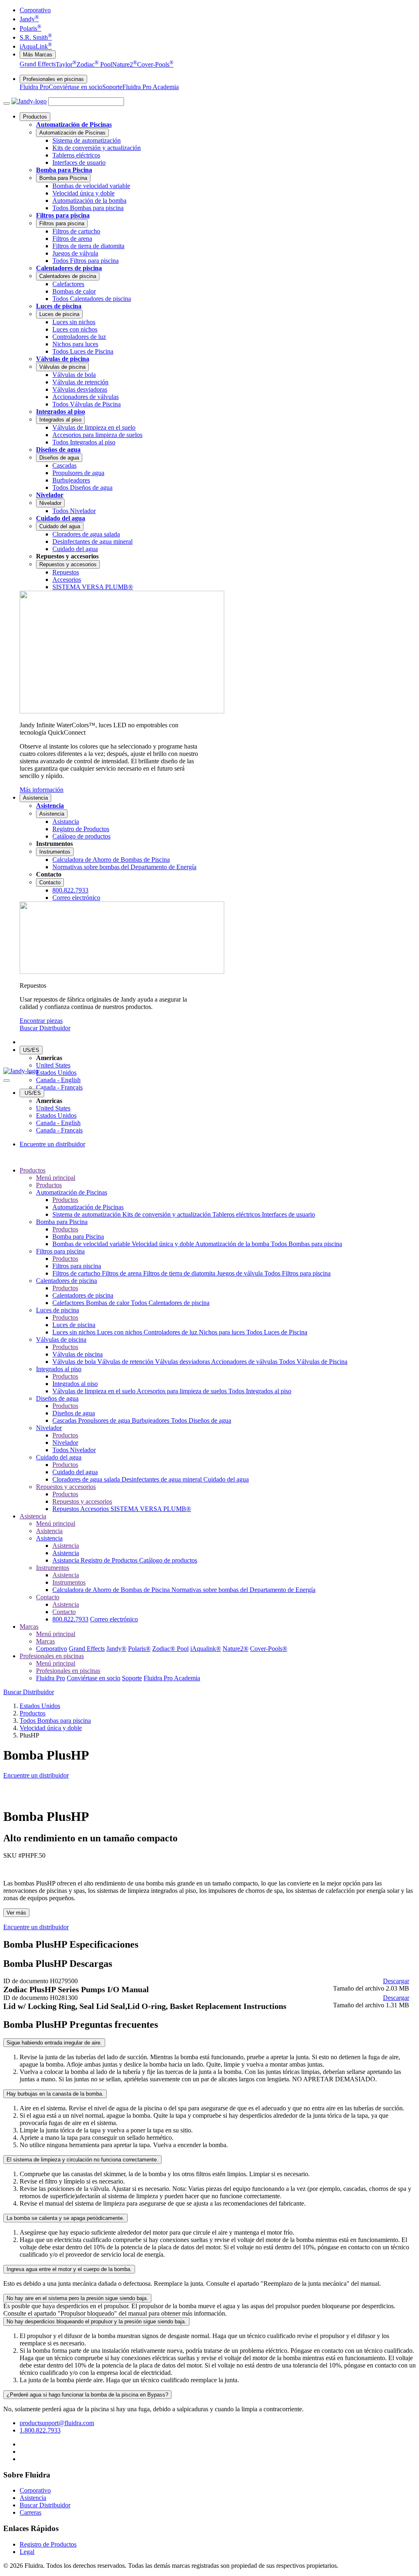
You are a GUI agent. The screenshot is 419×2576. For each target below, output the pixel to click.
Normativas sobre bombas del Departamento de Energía (243, 1590)
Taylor (66, 64)
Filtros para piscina (63, 215)
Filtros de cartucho (77, 1273)
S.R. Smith (36, 37)
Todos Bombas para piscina (306, 1244)
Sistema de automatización (87, 1214)
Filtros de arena (123, 1273)
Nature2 (125, 64)
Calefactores (69, 1303)
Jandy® (116, 1649)
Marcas (29, 1627)
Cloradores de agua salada (87, 1479)
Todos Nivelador (74, 1450)
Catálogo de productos (168, 1560)
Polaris (30, 28)
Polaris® (139, 1649)
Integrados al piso (61, 411)
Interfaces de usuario (288, 1214)
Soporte (112, 87)
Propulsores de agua (105, 1420)
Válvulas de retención (126, 1362)
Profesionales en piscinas (53, 79)
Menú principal (56, 1178)
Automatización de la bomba (233, 1244)
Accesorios (95, 1509)
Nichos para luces (223, 1332)
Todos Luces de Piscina (277, 1332)
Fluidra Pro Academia (151, 87)
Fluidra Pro (34, 87)
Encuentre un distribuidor (52, 1144)
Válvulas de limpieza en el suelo (95, 1391)
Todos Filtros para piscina (297, 1273)
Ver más (16, 1913)
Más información (42, 790)
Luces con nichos (120, 1332)
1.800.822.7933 (40, 2430)
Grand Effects (38, 64)
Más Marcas (38, 55)
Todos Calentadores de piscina (170, 1303)
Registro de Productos (110, 1560)
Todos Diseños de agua (201, 1420)
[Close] (7, 1081)
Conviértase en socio (75, 87)
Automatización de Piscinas (74, 124)
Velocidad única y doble (163, 1244)
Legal (27, 2552)
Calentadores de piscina (69, 268)
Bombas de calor (108, 1303)
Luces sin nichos (75, 1332)
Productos (35, 117)
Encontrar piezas (41, 1021)
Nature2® (235, 1649)
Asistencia (35, 798)
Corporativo (35, 10)
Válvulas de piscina (63, 359)
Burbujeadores (151, 1420)
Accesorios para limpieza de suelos (182, 1391)
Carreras (30, 2512)
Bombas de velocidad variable (92, 1244)
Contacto (50, 882)
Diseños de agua (58, 450)
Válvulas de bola (75, 1362)
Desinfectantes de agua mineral (162, 1479)
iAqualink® (206, 1649)
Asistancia (66, 1560)
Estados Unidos (56, 1073)
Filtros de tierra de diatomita (180, 1273)
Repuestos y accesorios (68, 564)
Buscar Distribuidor (45, 1028)
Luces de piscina (59, 306)
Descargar (396, 1981)
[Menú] (7, 103)
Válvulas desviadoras (183, 1362)
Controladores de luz (171, 1332)
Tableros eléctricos (237, 1214)
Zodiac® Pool (170, 1649)
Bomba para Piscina (64, 170)
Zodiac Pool (94, 64)
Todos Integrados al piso (260, 1391)
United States (53, 1065)
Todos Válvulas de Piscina (313, 1362)
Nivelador (50, 495)
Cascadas (65, 1420)
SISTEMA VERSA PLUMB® (151, 1509)
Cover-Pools (155, 64)
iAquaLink (36, 46)
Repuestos (66, 1509)
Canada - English (58, 1080)
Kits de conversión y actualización (167, 1214)
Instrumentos (55, 852)
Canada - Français (59, 1087)
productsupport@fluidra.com (57, 2423)
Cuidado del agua (61, 518)
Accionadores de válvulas (245, 1362)
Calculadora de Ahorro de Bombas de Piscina (112, 1590)
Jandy (29, 19)
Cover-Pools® (269, 1649)
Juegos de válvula (241, 1273)
